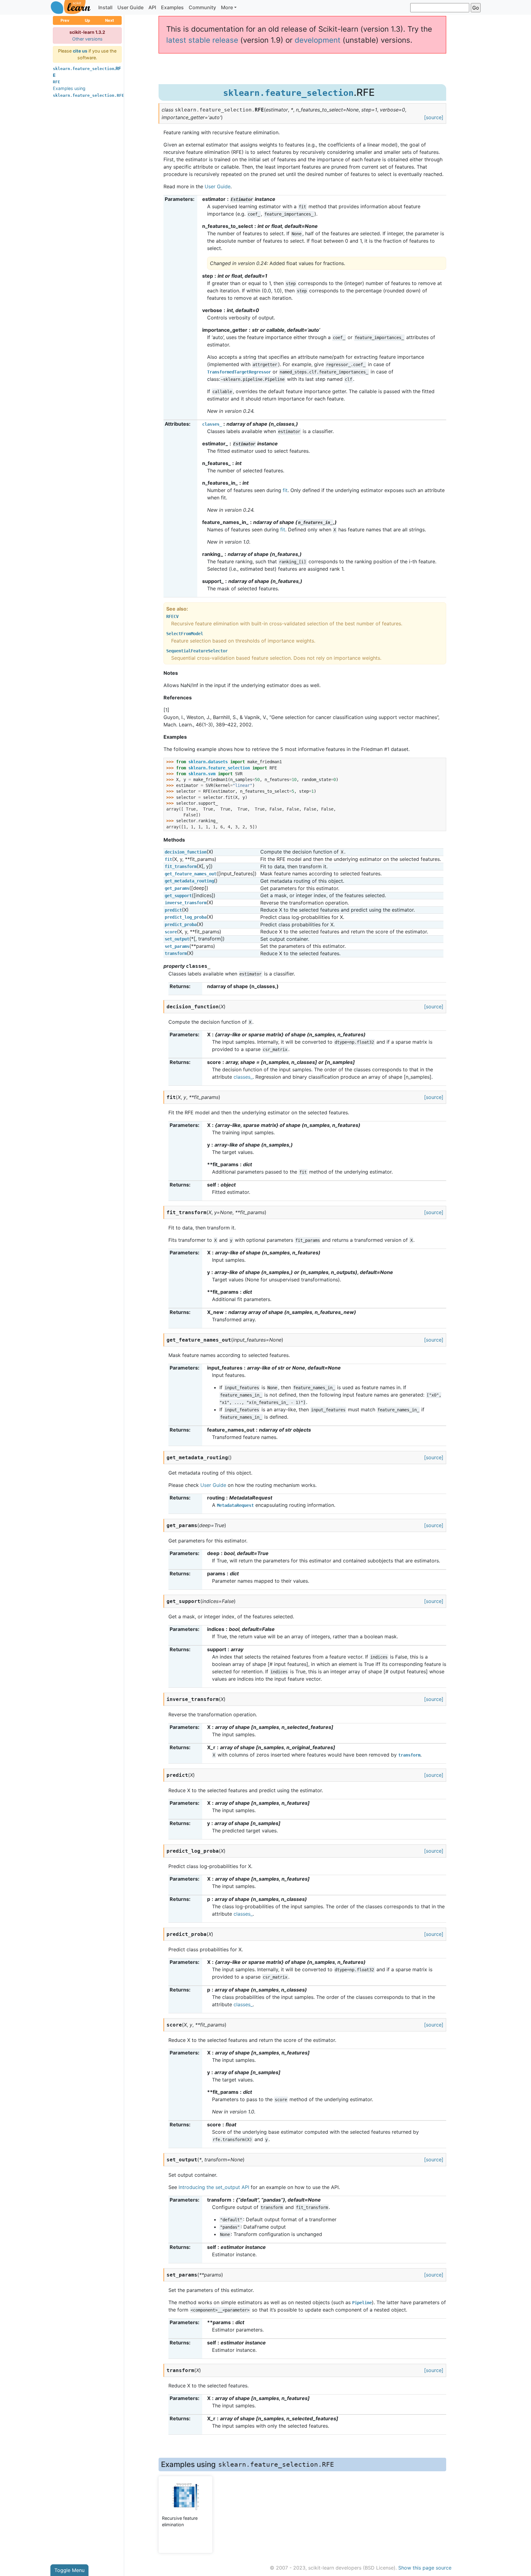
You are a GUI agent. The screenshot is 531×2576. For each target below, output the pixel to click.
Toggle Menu (69, 2570)
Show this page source (425, 2568)
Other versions (87, 39)
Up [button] (87, 20)
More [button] (227, 7)
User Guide (130, 7)
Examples (172, 7)
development (318, 40)
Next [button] (110, 20)
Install (105, 7)
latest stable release (202, 40)
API (152, 7)
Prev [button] (65, 20)
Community (202, 7)
